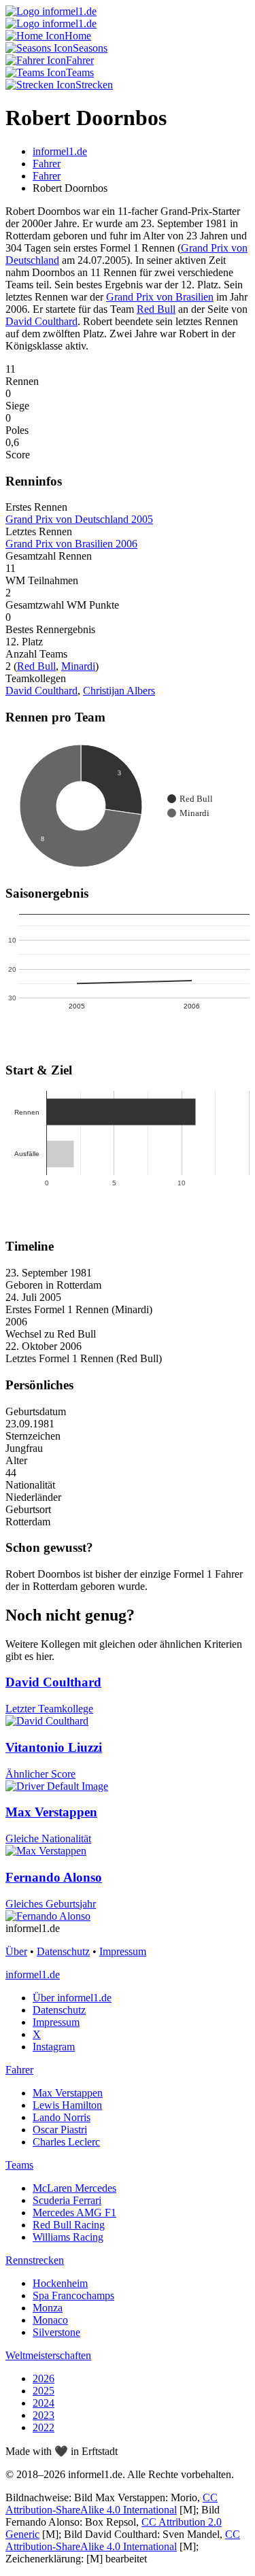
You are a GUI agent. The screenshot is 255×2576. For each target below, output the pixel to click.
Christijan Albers (119, 691)
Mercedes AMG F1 (74, 2213)
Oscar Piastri (60, 2130)
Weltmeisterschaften (48, 2355)
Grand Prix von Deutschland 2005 (79, 519)
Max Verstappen (68, 2093)
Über (16, 1951)
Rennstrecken (35, 2260)
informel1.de (33, 1975)
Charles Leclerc (66, 2142)
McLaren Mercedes (74, 2188)
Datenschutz (63, 1951)
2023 (44, 2415)
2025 (44, 2391)
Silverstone (56, 2332)
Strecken (94, 85)
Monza (48, 2308)
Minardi (78, 666)
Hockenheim (60, 2283)
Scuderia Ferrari (67, 2200)
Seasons (90, 48)
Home (78, 36)
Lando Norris (62, 2117)
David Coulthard (41, 321)
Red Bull (156, 309)
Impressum (123, 1951)
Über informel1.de (72, 1998)
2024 (44, 2403)
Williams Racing (68, 2237)
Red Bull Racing (69, 2225)
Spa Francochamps (73, 2295)
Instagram (54, 2047)
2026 (44, 2378)
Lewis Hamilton (67, 2105)
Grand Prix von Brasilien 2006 (71, 544)
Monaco (50, 2320)
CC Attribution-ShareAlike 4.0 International (112, 2504)
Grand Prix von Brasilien (160, 297)
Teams (80, 72)
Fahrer (80, 60)
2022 (44, 2427)
